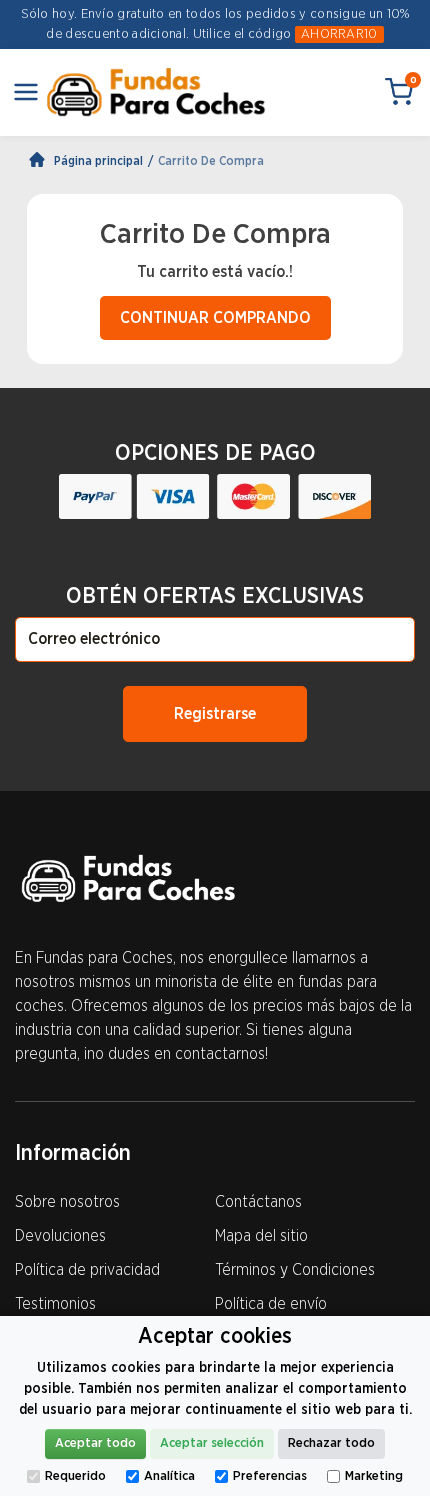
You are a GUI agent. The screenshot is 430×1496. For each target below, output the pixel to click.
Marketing (374, 1476)
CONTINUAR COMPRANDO (215, 318)
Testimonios (55, 1304)
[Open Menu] (26, 92)
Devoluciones (60, 1236)
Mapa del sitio (261, 1236)
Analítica (169, 1476)
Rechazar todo (331, 1443)
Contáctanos (258, 1202)
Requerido (75, 1476)
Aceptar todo (95, 1443)
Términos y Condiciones (295, 1270)
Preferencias (270, 1476)
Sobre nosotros (67, 1202)
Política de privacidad (87, 1270)
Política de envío (271, 1304)
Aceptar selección (212, 1443)
